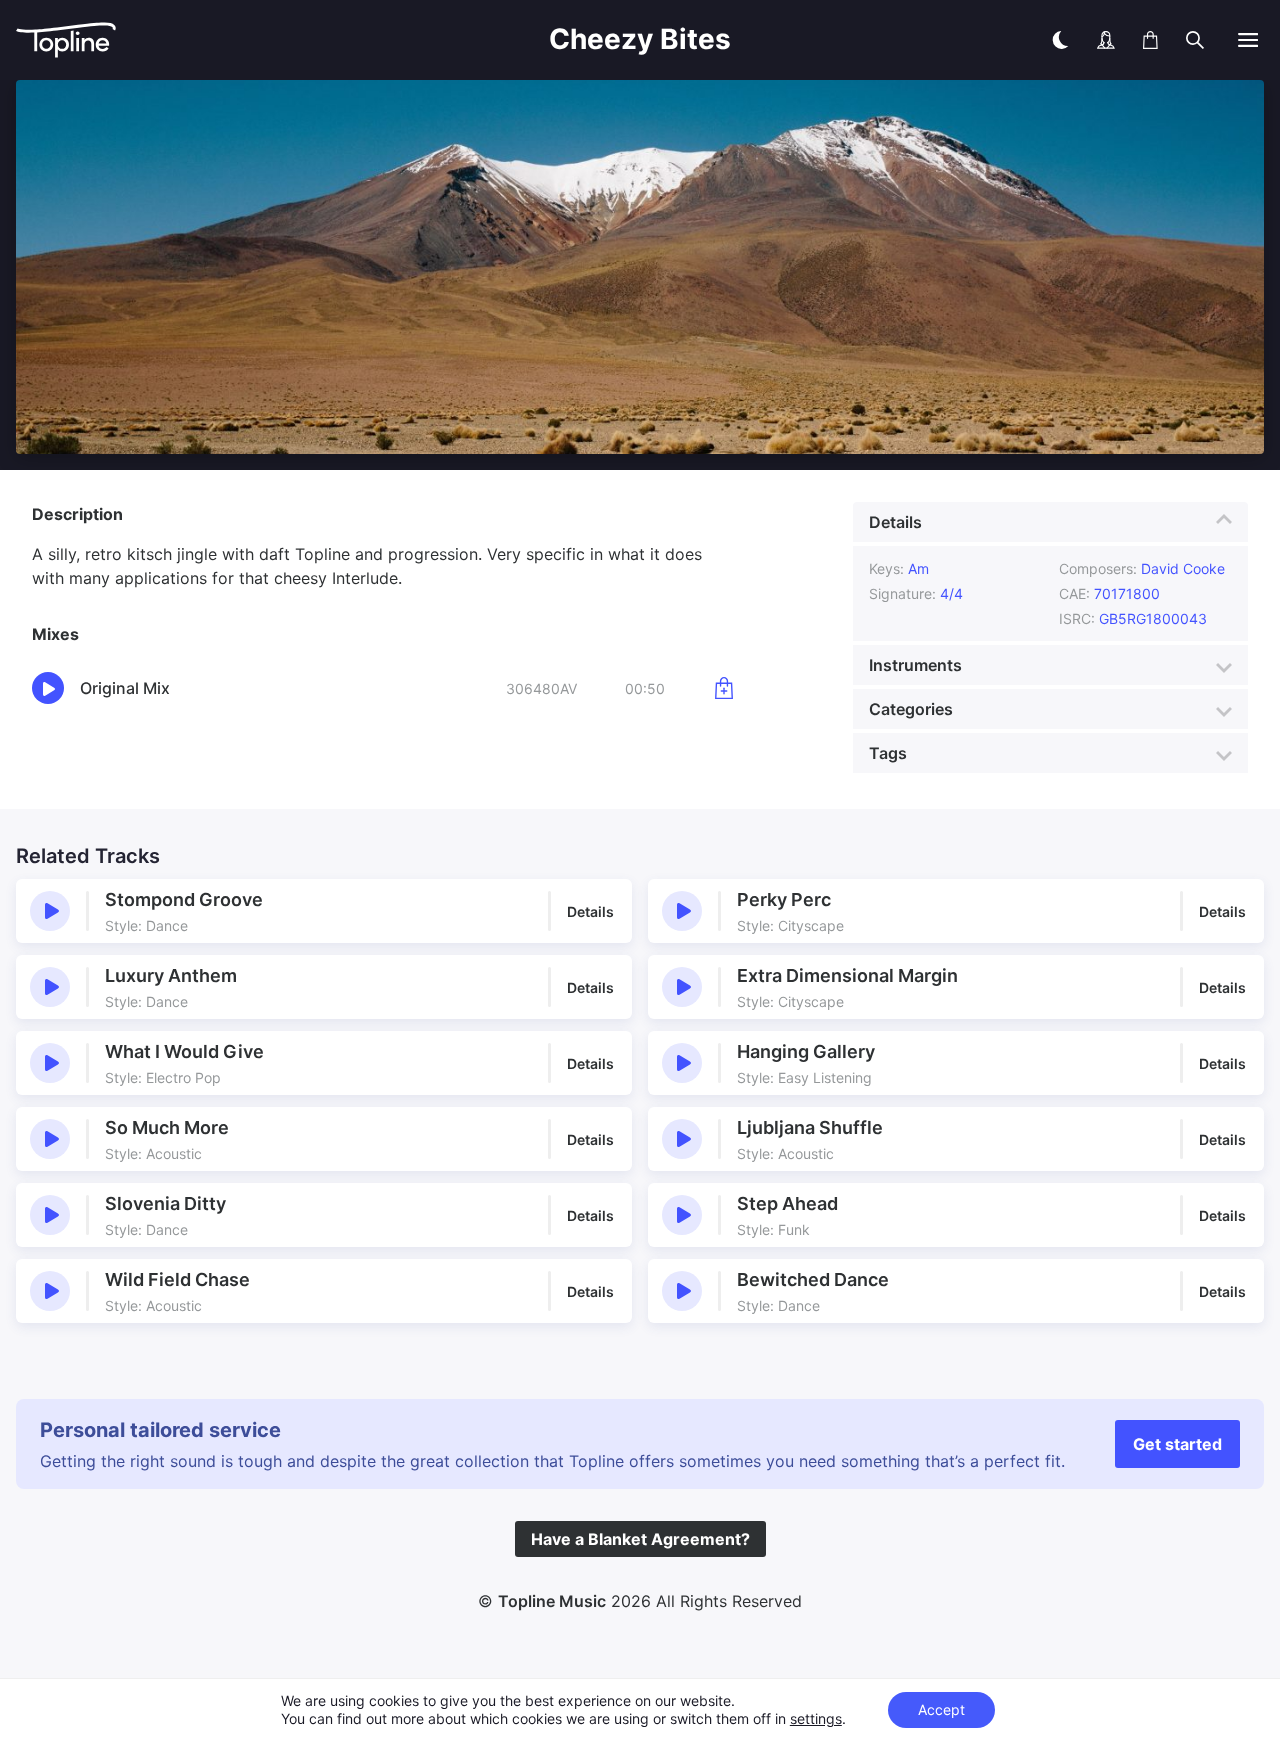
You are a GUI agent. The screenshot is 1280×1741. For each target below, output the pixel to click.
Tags (888, 753)
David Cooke (1183, 568)
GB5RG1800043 (1153, 618)
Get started (1177, 1444)
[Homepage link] (176, 40)
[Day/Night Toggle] (1060, 40)
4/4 (951, 593)
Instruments (915, 665)
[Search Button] (1195, 40)
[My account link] (1106, 40)
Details (895, 522)
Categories (911, 709)
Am (918, 568)
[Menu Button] (1248, 40)
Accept (941, 1709)
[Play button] (50, 911)
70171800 (1127, 593)
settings (816, 1718)
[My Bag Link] (1150, 40)
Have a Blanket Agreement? (640, 1539)
